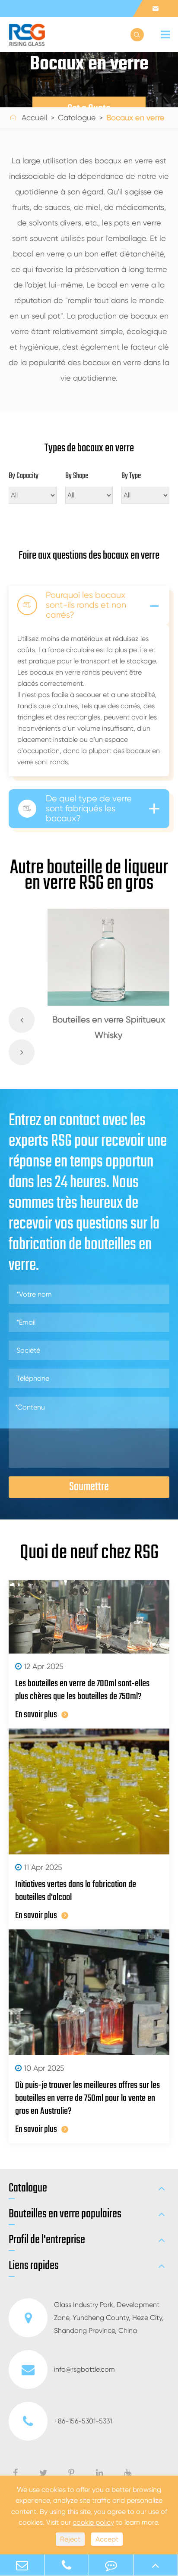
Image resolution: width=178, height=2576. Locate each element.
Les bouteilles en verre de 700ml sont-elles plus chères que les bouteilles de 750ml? (82, 1690)
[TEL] (67, 2565)
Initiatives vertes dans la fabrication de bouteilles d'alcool (76, 1891)
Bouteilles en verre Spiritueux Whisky (109, 1027)
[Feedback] (111, 2565)
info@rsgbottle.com (84, 2369)
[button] (22, 1020)
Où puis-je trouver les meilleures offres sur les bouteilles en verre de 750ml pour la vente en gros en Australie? (87, 2098)
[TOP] (156, 2565)
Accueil (35, 117)
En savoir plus (36, 1715)
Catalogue (77, 117)
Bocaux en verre (135, 117)
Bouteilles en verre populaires (65, 2214)
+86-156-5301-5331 (83, 2421)
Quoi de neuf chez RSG (89, 1553)
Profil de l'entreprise (47, 2240)
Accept (107, 2539)
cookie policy (93, 2522)
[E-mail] (22, 2565)
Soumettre (89, 1487)
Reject (70, 2539)
